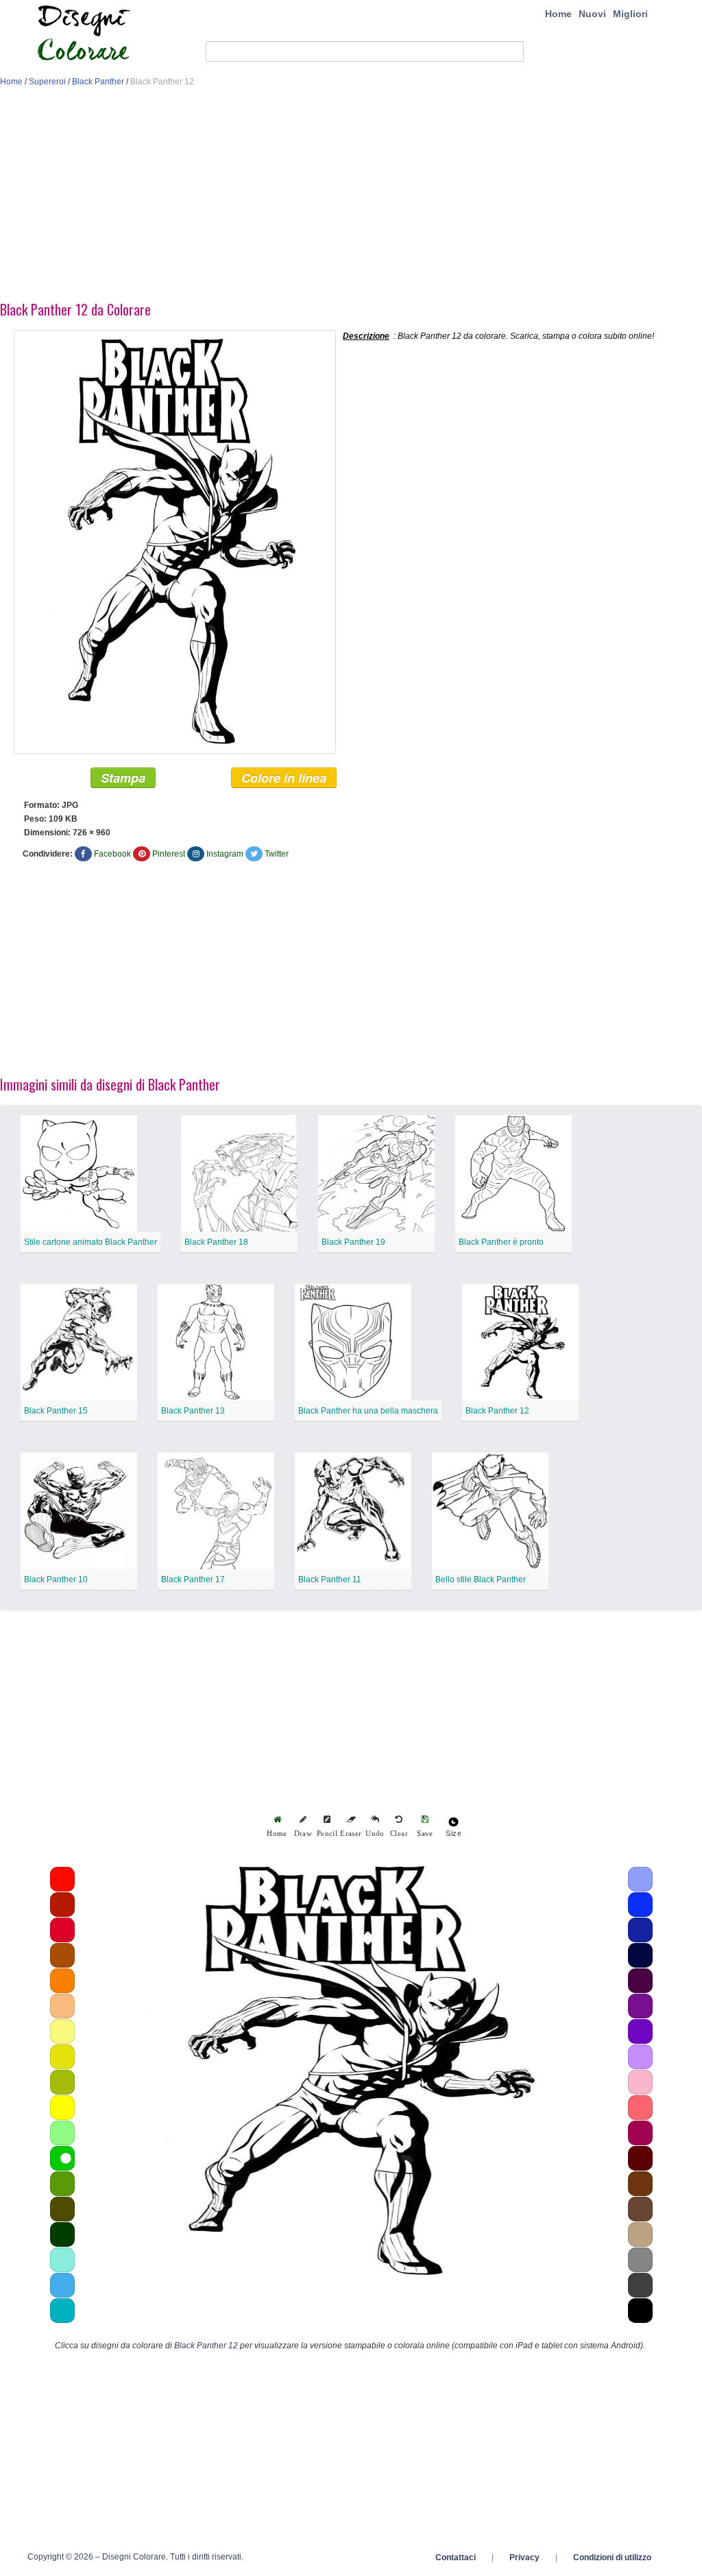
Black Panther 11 (330, 1579)
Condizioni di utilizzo (612, 2557)
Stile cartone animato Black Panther (90, 1242)
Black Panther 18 (216, 1242)
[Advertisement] (351, 198)
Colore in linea (284, 778)
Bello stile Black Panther (481, 1579)
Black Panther (98, 82)
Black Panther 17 (193, 1579)
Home (558, 14)
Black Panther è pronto (501, 1242)
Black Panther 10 (56, 1579)
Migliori (630, 14)
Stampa (123, 778)
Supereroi (47, 82)
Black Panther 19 (353, 1242)
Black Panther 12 (497, 1411)
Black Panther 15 (56, 1411)
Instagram (225, 854)
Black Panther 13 (193, 1411)
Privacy (524, 2557)
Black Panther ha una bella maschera (368, 1411)
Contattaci (456, 2557)
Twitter (277, 854)
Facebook (112, 854)
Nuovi (592, 14)
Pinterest (169, 854)
